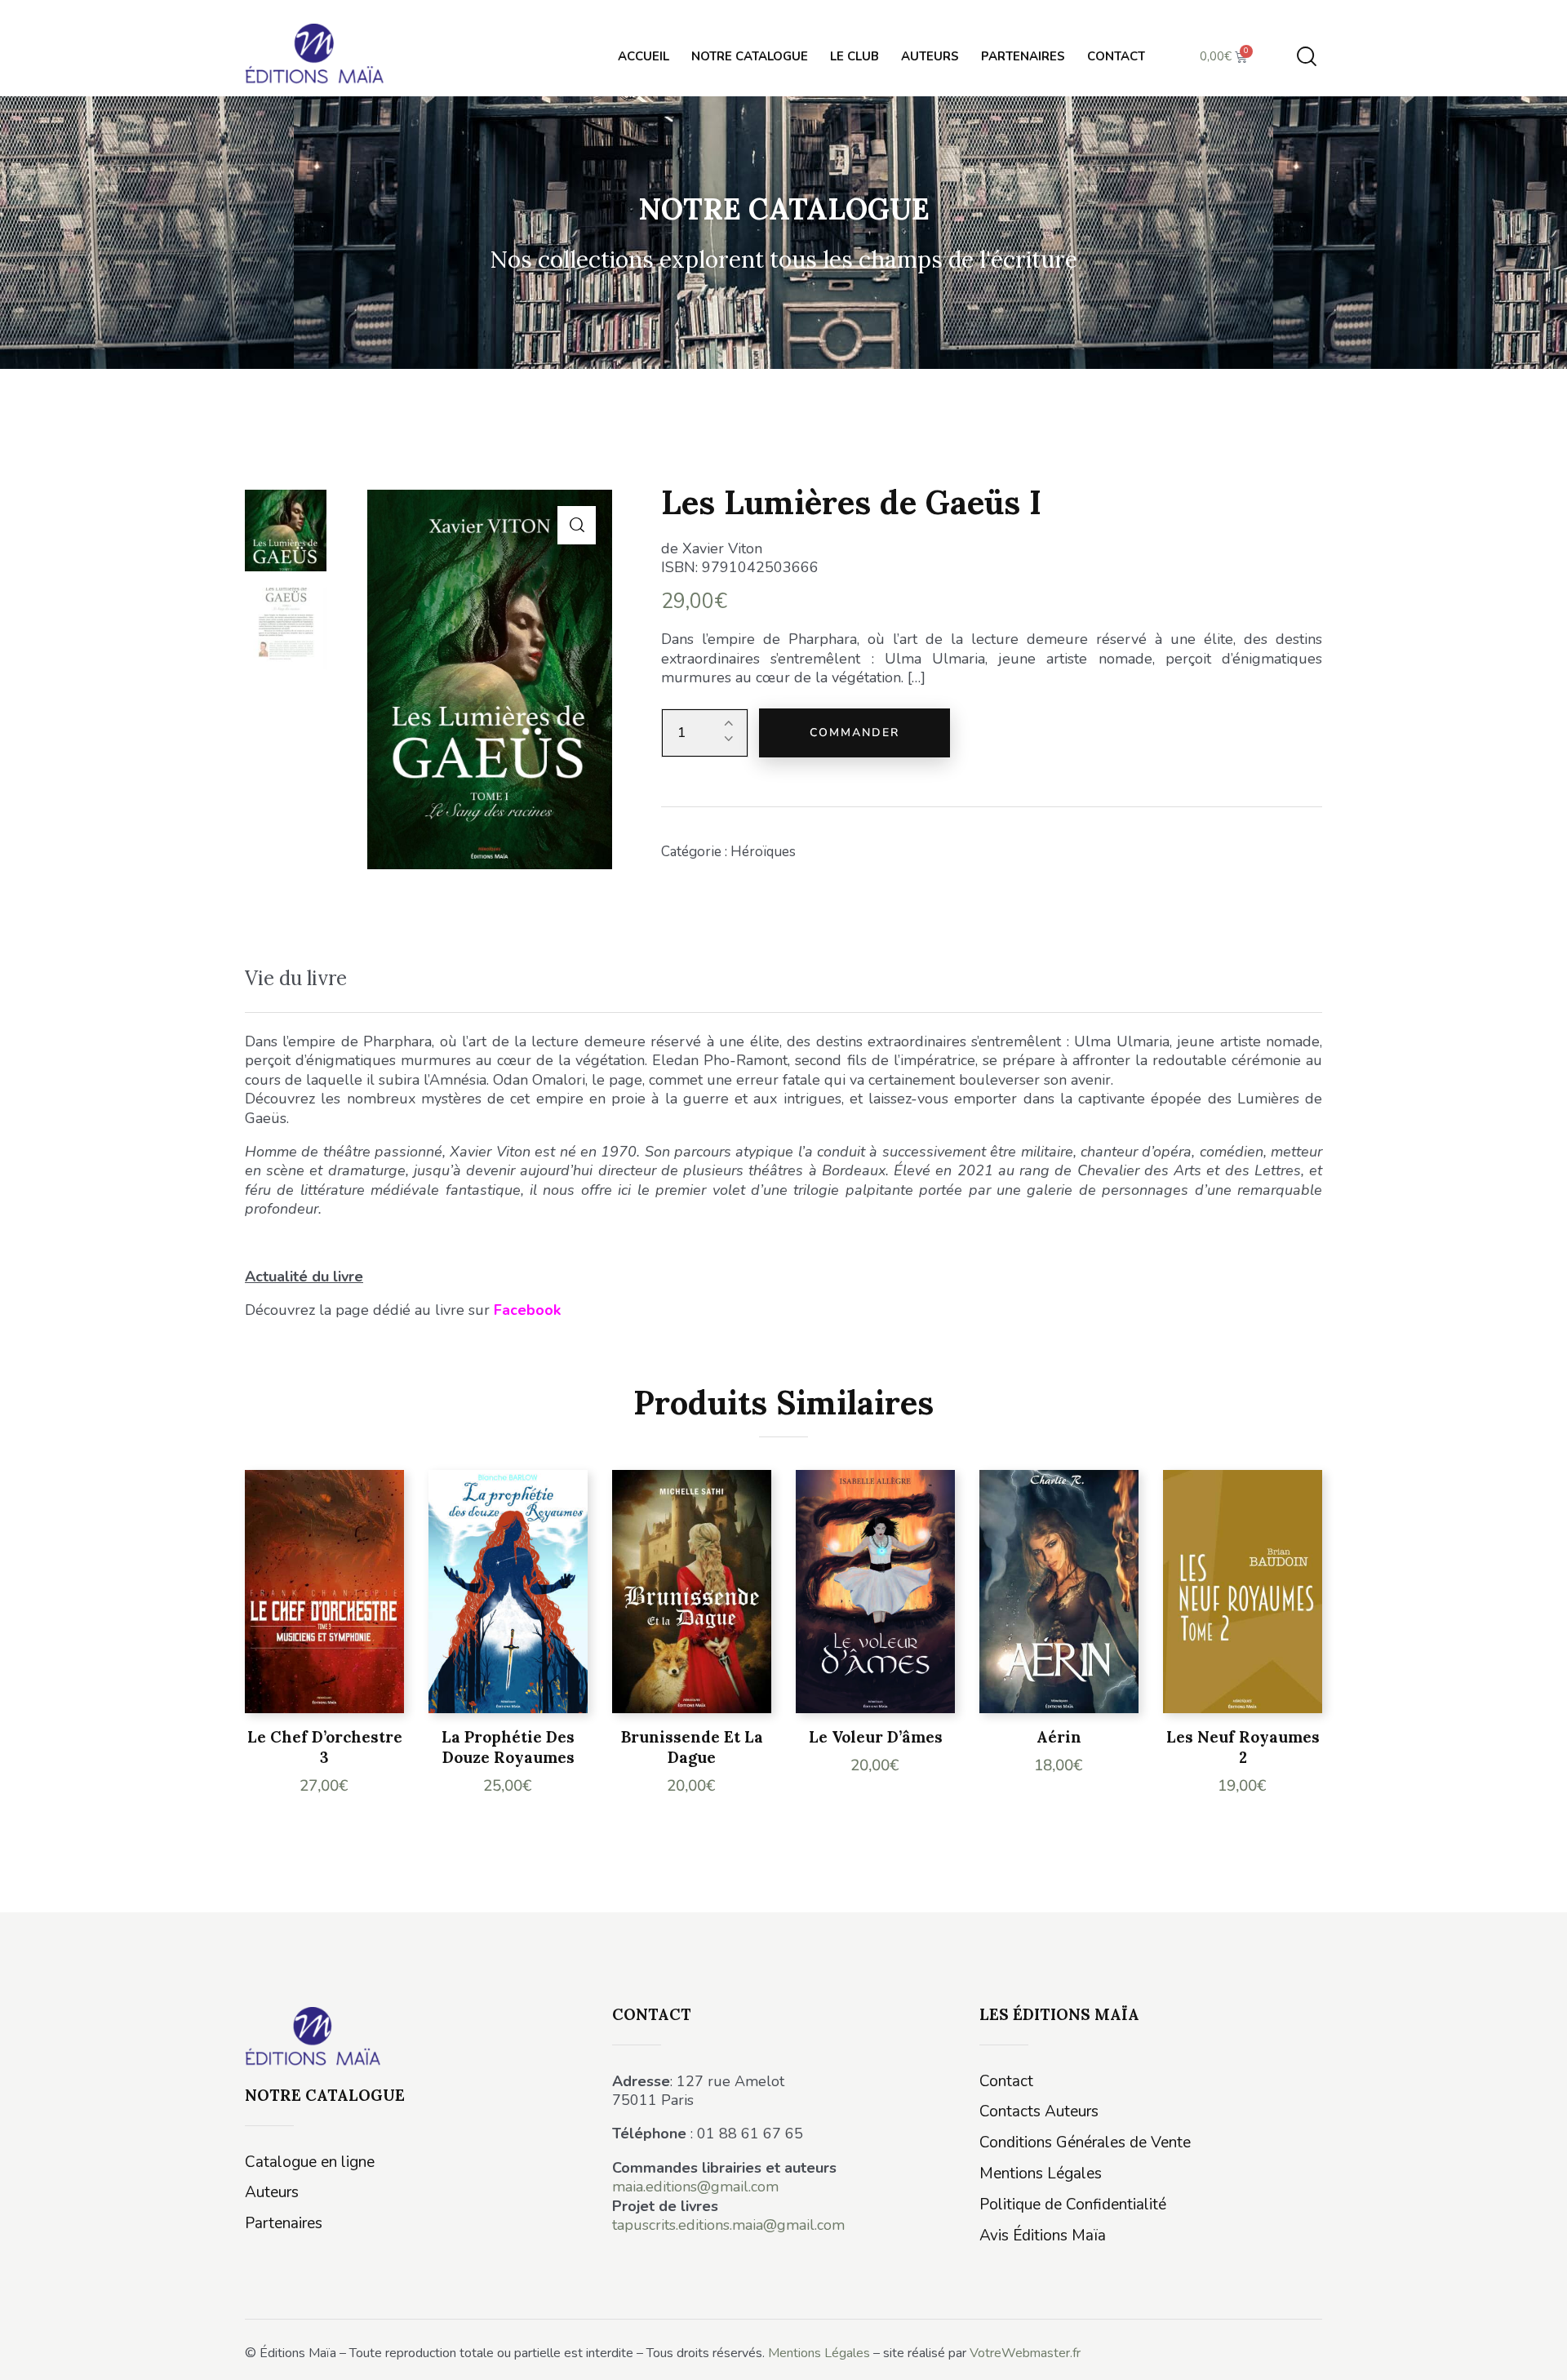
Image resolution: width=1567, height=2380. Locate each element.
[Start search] (1307, 57)
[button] (577, 525)
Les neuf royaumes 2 (1243, 1747)
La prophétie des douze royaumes (508, 1747)
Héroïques (763, 852)
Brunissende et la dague (692, 1747)
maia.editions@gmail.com (695, 2187)
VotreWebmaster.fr (1025, 2353)
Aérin (1059, 1737)
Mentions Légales (819, 2353)
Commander (855, 733)
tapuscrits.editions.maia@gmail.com (728, 2225)
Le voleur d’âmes (876, 1737)
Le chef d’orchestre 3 (325, 1747)
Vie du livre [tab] (296, 978)
